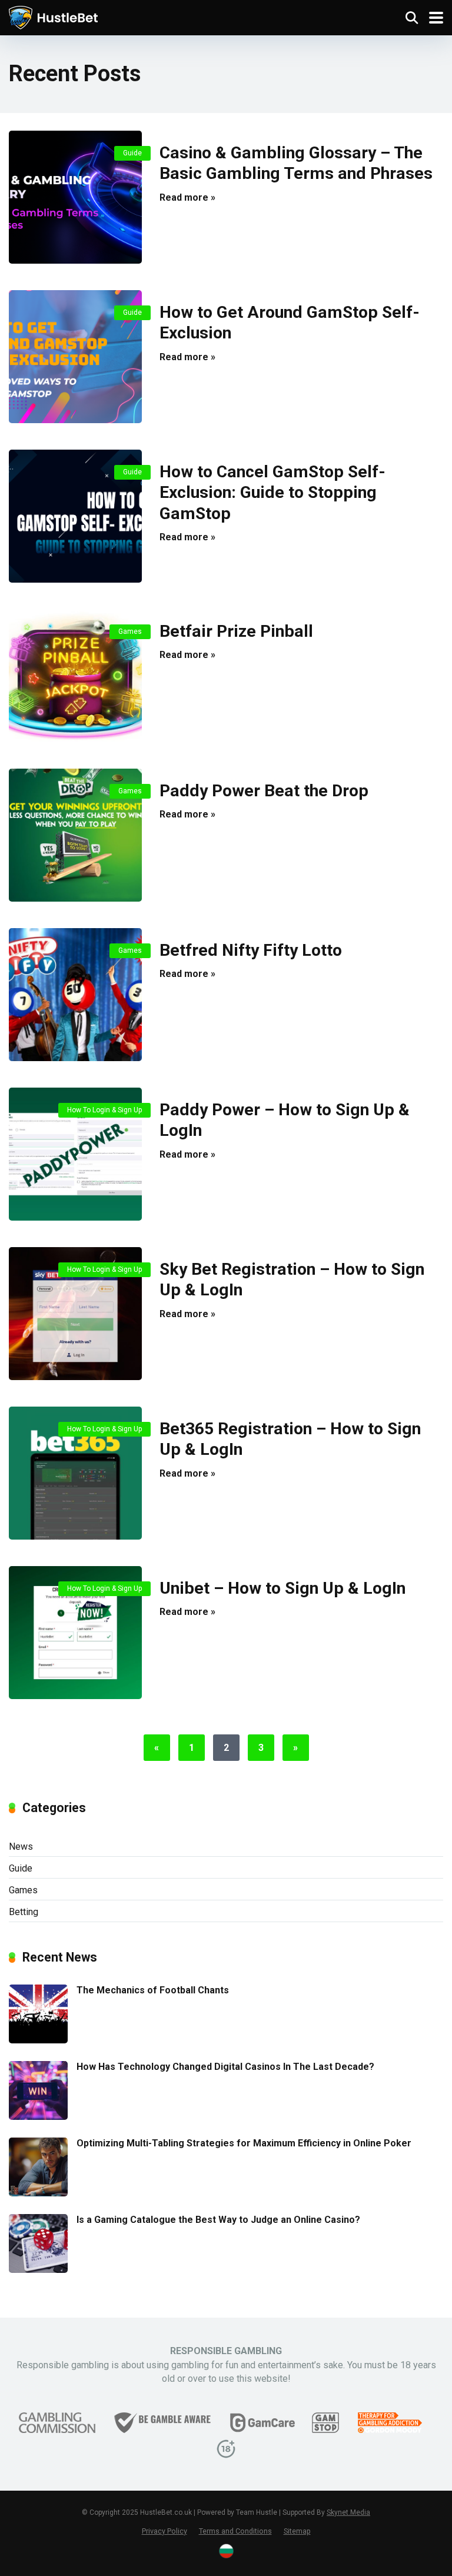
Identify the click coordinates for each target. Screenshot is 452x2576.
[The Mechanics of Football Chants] (38, 2040)
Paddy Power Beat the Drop (264, 791)
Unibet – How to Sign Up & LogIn (282, 1588)
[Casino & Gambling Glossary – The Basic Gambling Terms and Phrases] (75, 197)
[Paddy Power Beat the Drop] (75, 835)
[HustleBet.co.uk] (53, 16)
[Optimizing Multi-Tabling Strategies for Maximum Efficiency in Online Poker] (38, 2193)
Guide (132, 153)
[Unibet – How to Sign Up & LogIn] (75, 1633)
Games (130, 631)
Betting (24, 1912)
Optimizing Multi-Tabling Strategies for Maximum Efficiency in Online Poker (244, 2143)
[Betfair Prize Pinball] (75, 676)
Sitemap (297, 2531)
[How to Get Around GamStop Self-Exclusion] (75, 357)
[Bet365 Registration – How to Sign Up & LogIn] (75, 1473)
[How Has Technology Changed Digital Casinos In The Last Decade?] (38, 2117)
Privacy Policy (164, 2531)
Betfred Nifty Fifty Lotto (251, 950)
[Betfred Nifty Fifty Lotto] (75, 995)
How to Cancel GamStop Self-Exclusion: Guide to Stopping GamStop (272, 493)
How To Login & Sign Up (104, 1110)
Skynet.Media (348, 2512)
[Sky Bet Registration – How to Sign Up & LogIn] (75, 1314)
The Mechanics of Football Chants (153, 1990)
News (21, 1847)
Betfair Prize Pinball (236, 631)
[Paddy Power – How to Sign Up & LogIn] (75, 1154)
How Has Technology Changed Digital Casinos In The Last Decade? (225, 2067)
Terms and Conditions (235, 2531)
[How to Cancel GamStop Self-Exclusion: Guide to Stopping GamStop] (75, 516)
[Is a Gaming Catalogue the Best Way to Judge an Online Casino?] (38, 2270)
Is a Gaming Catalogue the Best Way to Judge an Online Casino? (218, 2220)
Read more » (187, 197)
